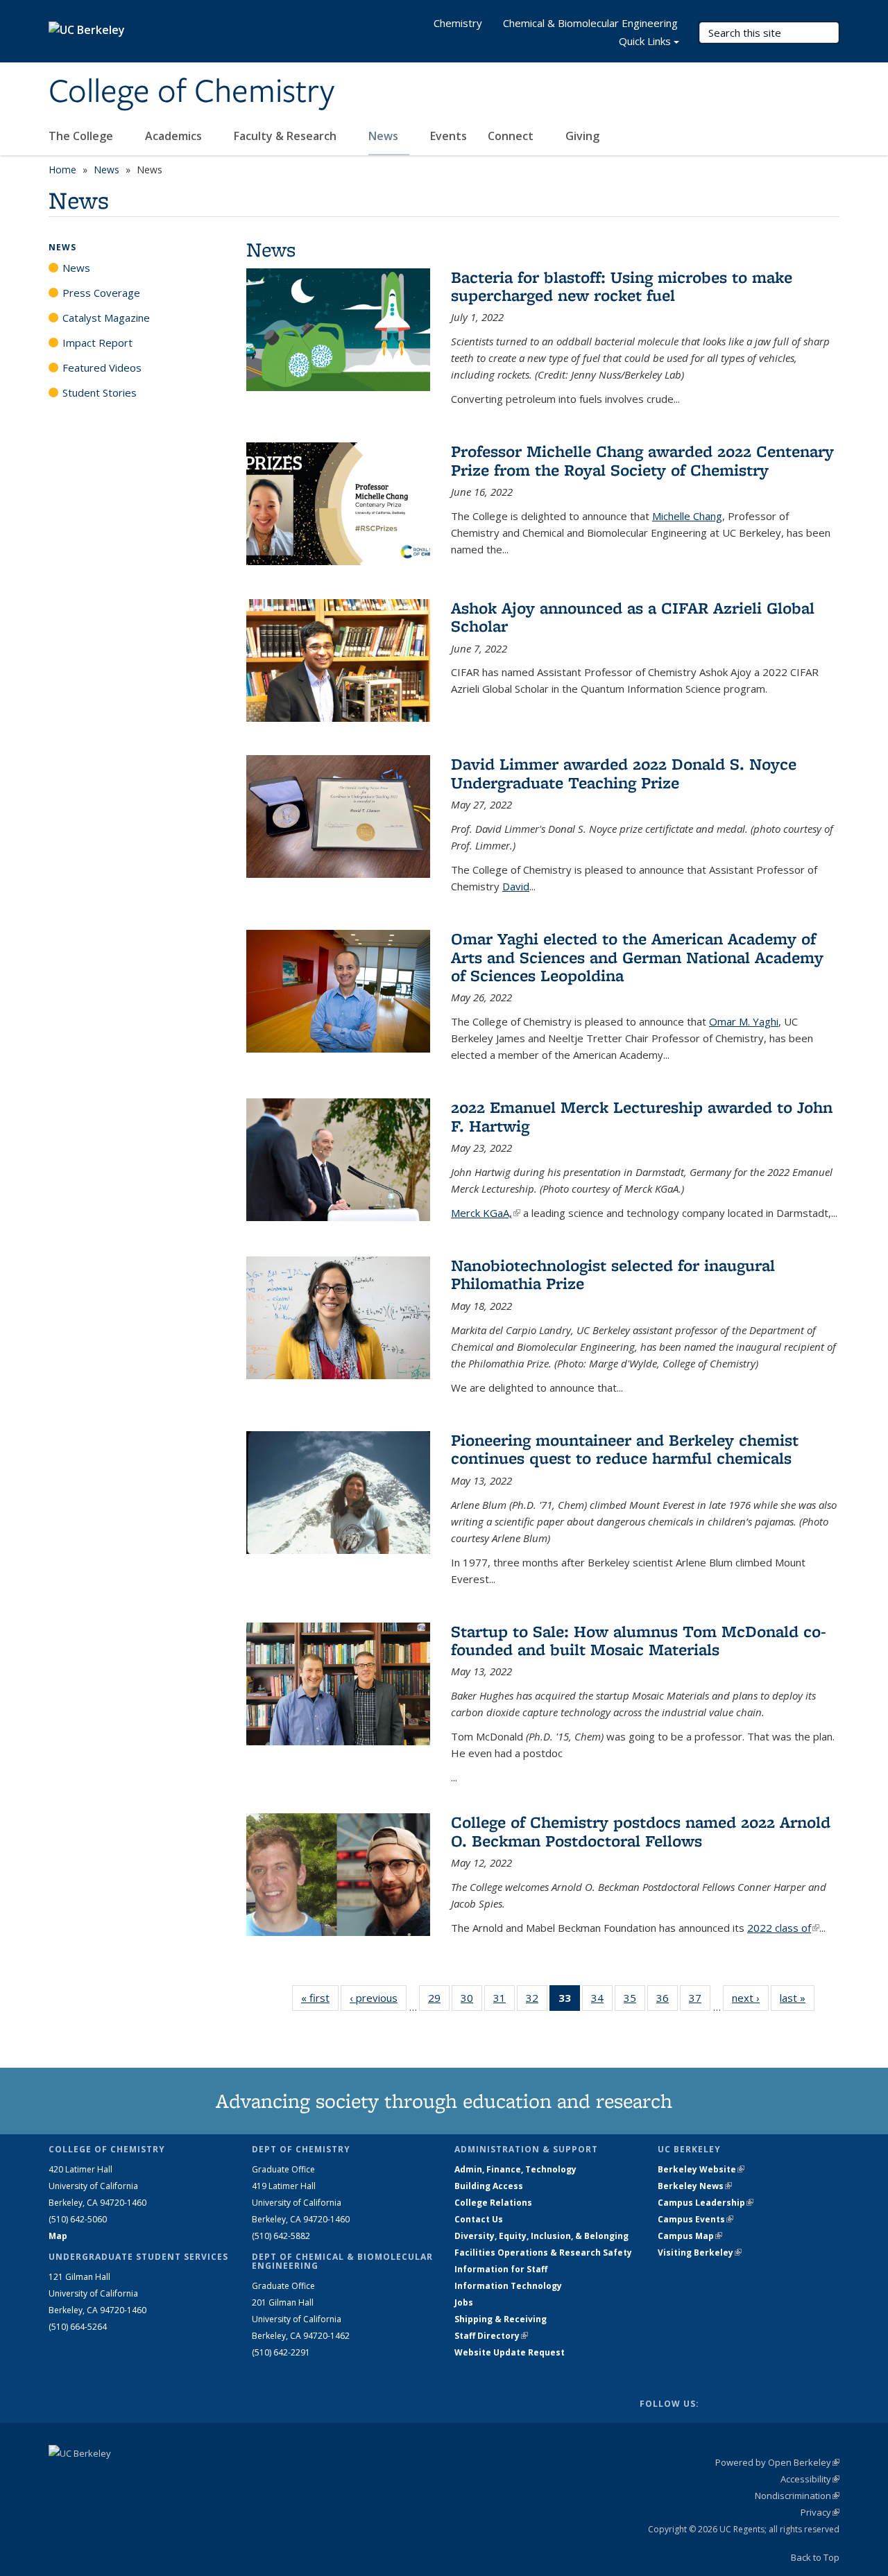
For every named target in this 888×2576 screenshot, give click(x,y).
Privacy (820, 2512)
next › (750, 1998)
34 (602, 2001)
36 (667, 2001)
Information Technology (508, 2286)
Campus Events (695, 2219)
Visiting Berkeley (700, 2253)
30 (471, 2001)
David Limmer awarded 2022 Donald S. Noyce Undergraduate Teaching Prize (624, 773)
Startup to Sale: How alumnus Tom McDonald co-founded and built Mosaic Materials (639, 1640)
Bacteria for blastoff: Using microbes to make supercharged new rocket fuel (622, 286)
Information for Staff (501, 2269)
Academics (175, 136)
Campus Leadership (706, 2203)
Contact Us (479, 2219)
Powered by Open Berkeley (777, 2462)
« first (320, 1998)
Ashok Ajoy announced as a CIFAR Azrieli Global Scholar (633, 617)
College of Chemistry (191, 92)
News (385, 136)
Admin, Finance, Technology (515, 2169)
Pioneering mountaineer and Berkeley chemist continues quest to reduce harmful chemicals (625, 1449)
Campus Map (690, 2236)
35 (634, 2001)
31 (504, 2001)
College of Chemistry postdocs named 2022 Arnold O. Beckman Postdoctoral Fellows (641, 1831)
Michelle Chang (687, 516)
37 (700, 2001)
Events (449, 136)
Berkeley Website (701, 2169)
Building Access (489, 2186)
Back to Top (815, 2557)
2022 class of (783, 1928)
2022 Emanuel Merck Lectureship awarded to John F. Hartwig (642, 1116)
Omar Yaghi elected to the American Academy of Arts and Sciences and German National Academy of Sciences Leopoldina (637, 957)
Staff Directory (491, 2336)
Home (62, 170)
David (516, 886)
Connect (512, 136)
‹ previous (378, 1998)
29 (439, 2001)
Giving (582, 136)
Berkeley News (695, 2186)
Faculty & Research (287, 136)
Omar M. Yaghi (744, 1021)
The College (82, 136)
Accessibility (810, 2479)
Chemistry (458, 23)
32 (537, 2001)
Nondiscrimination (797, 2496)
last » (797, 1998)
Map (58, 2236)
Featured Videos (102, 368)
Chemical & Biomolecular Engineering (590, 23)
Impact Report (97, 343)
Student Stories (100, 392)
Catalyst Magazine (106, 318)
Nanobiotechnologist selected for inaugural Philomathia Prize (613, 1274)
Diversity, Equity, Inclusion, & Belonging (541, 2236)
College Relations (493, 2203)
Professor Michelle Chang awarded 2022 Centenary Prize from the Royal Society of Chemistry (642, 460)
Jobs (464, 2302)
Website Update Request (510, 2352)
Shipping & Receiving (501, 2319)
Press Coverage (101, 293)
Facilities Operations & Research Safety (543, 2253)
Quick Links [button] (645, 41)
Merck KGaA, (486, 1213)
